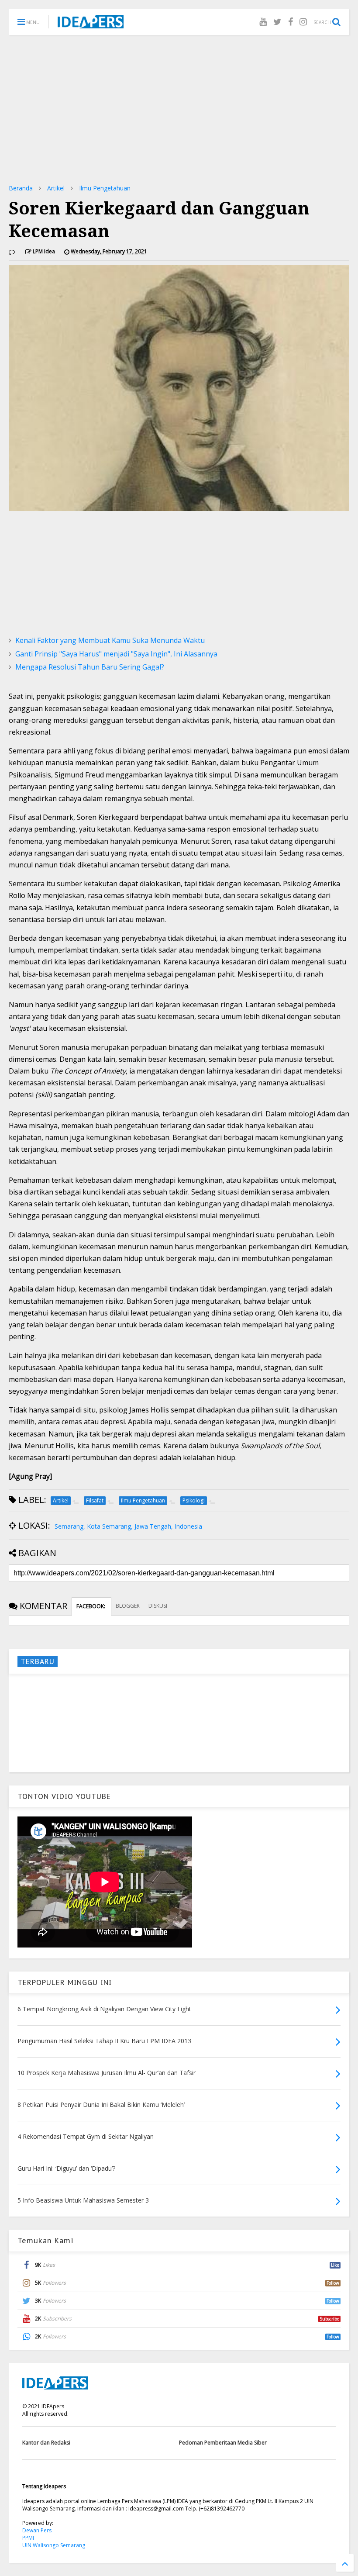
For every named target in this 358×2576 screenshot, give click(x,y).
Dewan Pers (37, 2530)
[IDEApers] (91, 24)
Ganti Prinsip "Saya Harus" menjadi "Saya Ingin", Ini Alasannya (116, 654)
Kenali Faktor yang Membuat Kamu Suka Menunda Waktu (110, 640)
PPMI (28, 2538)
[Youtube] (263, 22)
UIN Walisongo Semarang (54, 2545)
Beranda (21, 188)
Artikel (56, 188)
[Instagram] (303, 22)
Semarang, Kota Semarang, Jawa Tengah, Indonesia (128, 1526)
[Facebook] (291, 22)
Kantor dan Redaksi (46, 2443)
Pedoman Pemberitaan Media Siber (223, 2443)
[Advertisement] (179, 109)
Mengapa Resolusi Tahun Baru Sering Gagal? (90, 667)
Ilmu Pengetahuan (105, 188)
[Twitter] (277, 22)
